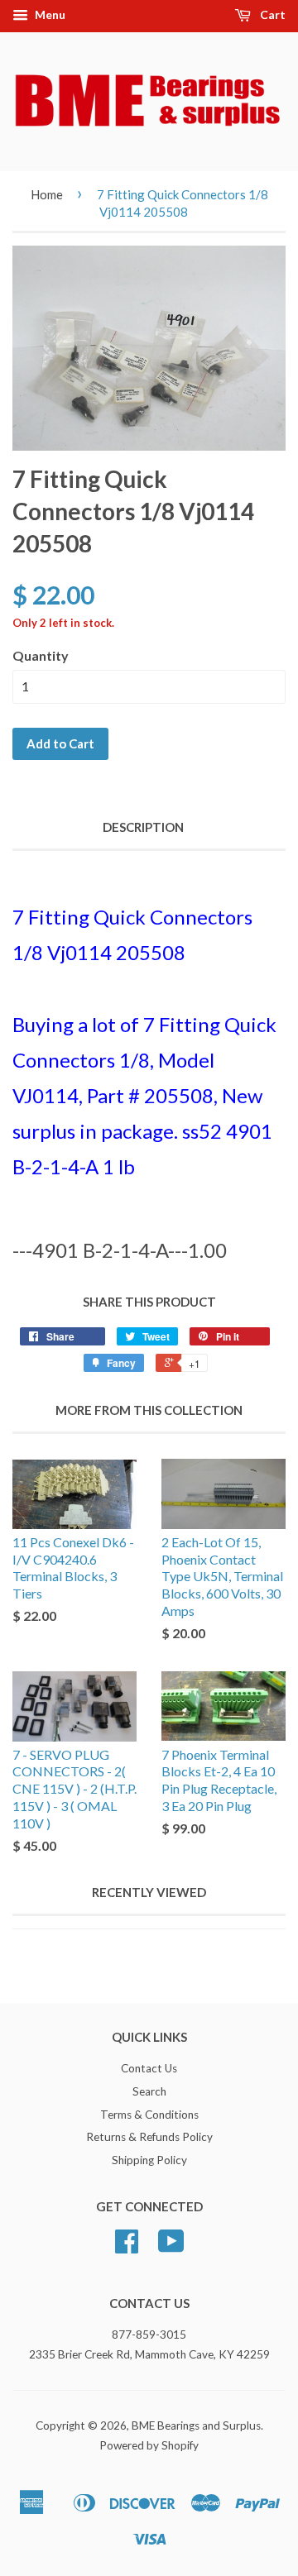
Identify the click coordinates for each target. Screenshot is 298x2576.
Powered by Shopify (149, 2445)
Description (143, 827)
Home (47, 194)
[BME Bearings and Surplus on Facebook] (127, 2247)
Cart (272, 14)
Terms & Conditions (149, 2115)
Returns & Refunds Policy (149, 2137)
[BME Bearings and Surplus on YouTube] (171, 2247)
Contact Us (149, 2068)
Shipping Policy (149, 2160)
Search (149, 2091)
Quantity (41, 655)
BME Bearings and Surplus (196, 2425)
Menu (49, 14)
